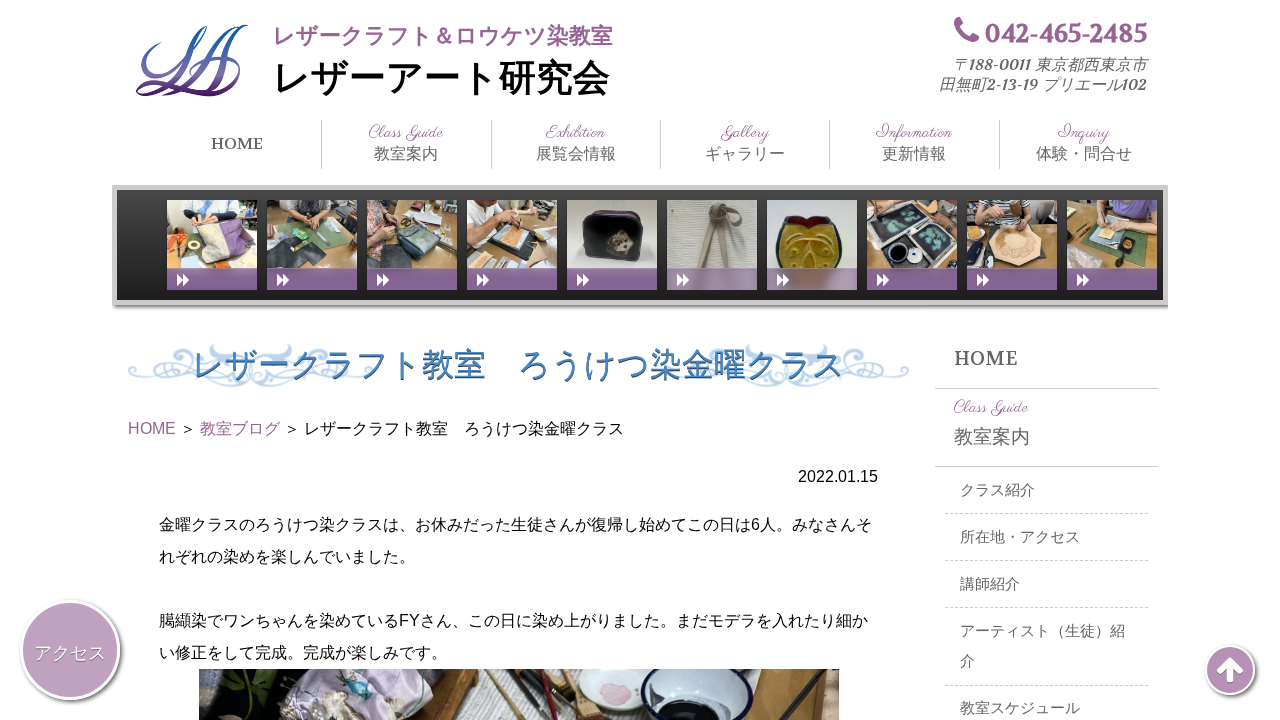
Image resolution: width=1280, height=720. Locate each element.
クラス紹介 (997, 490)
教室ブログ (240, 428)
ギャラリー (745, 143)
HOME (237, 143)
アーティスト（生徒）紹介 (1042, 646)
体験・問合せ (1084, 143)
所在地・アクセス (1020, 537)
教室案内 (406, 143)
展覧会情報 (576, 143)
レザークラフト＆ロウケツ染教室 (443, 35)
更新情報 (914, 143)
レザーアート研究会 (441, 78)
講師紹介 (990, 584)
